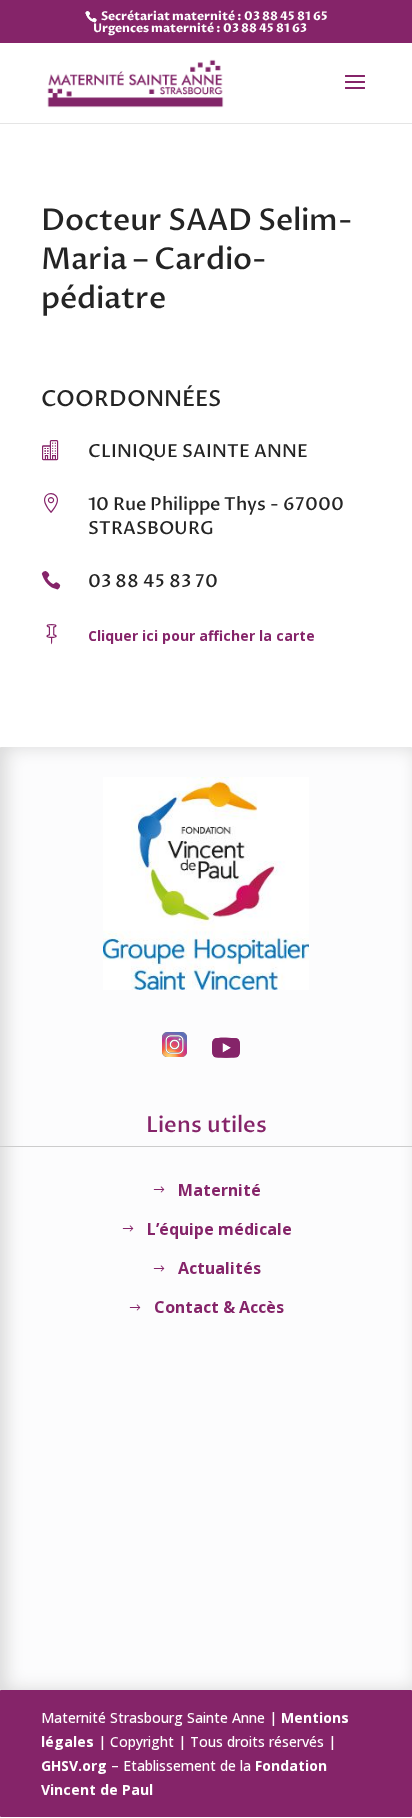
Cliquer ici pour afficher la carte (201, 635)
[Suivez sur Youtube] (226, 1048)
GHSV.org (74, 1765)
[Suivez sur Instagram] (174, 1048)
